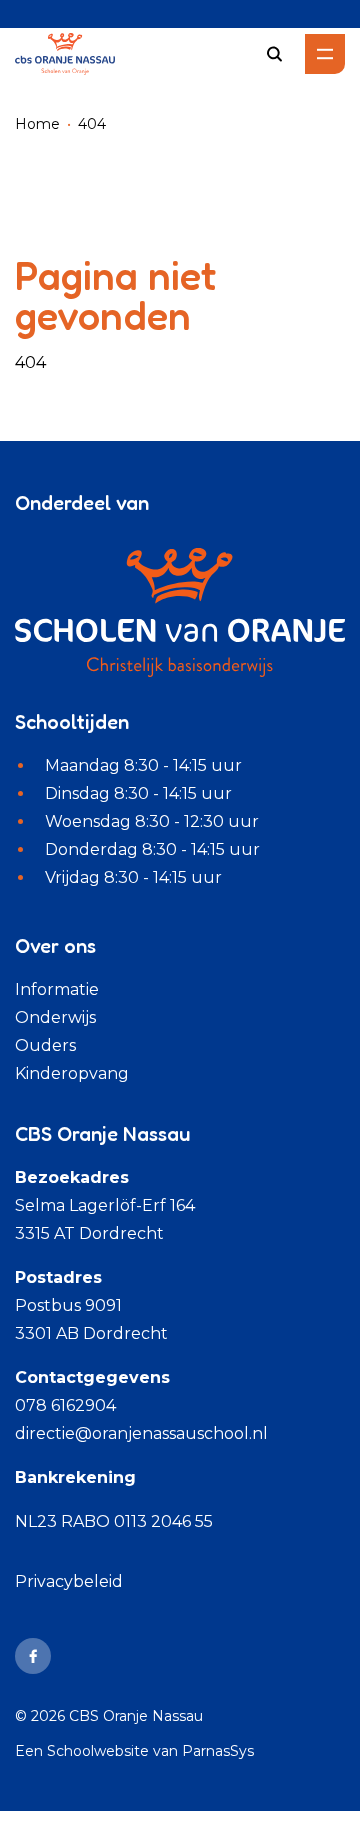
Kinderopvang (72, 1073)
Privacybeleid (69, 1581)
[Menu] (325, 54)
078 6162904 (65, 1405)
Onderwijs (55, 1017)
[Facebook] (33, 1656)
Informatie (57, 989)
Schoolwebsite (98, 1751)
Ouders (45, 1045)
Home (37, 124)
